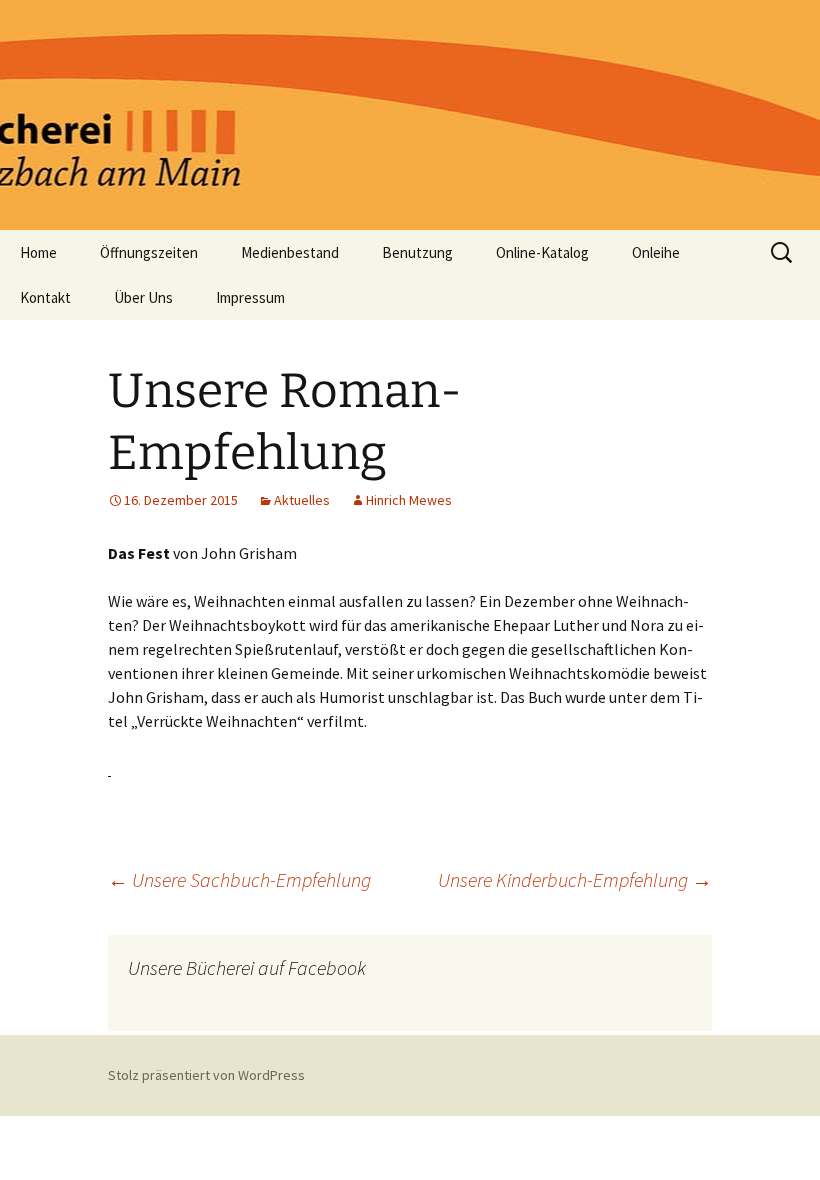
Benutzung (417, 252)
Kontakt (45, 297)
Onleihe (656, 252)
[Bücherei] (410, 115)
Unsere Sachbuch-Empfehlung (239, 879)
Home (38, 252)
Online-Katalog (542, 252)
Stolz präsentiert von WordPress (206, 1075)
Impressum (250, 297)
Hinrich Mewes (409, 500)
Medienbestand (290, 252)
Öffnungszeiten (149, 252)
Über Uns (143, 297)
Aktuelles (302, 500)
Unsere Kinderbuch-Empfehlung (575, 879)
